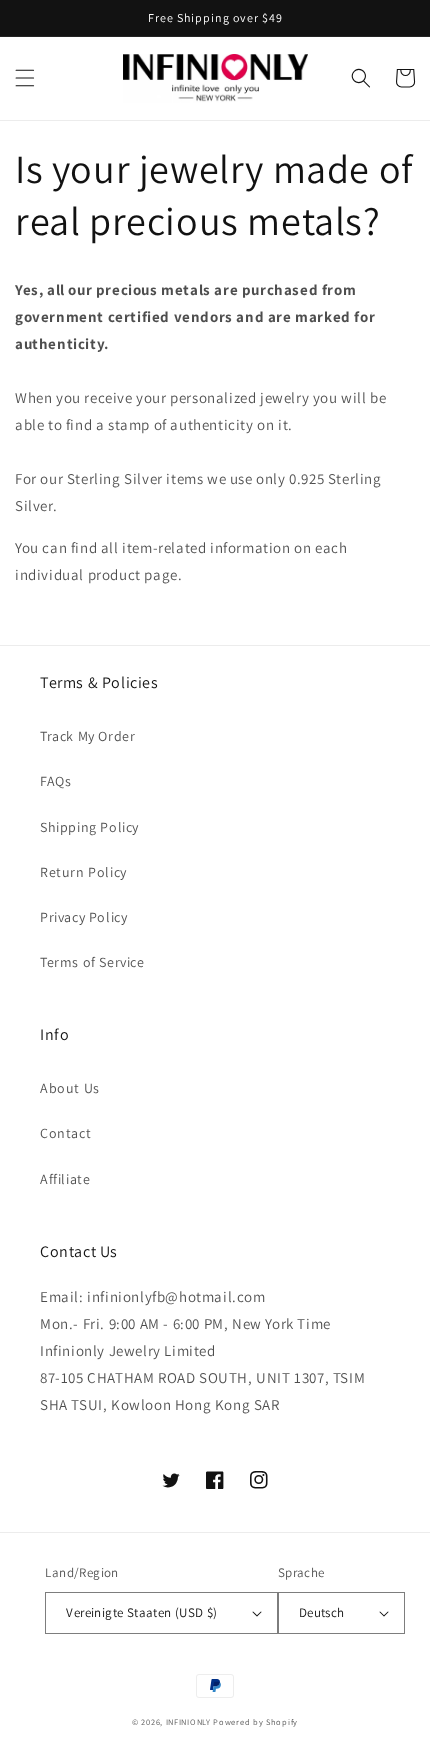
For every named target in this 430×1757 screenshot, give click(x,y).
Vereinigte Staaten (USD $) (141, 1612)
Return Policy (83, 872)
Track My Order (87, 736)
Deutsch (322, 1612)
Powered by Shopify (255, 1721)
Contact (65, 1133)
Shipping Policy (89, 827)
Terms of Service (92, 962)
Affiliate (65, 1179)
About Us (70, 1088)
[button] (25, 78)
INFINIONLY (188, 1721)
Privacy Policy (83, 917)
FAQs (55, 781)
